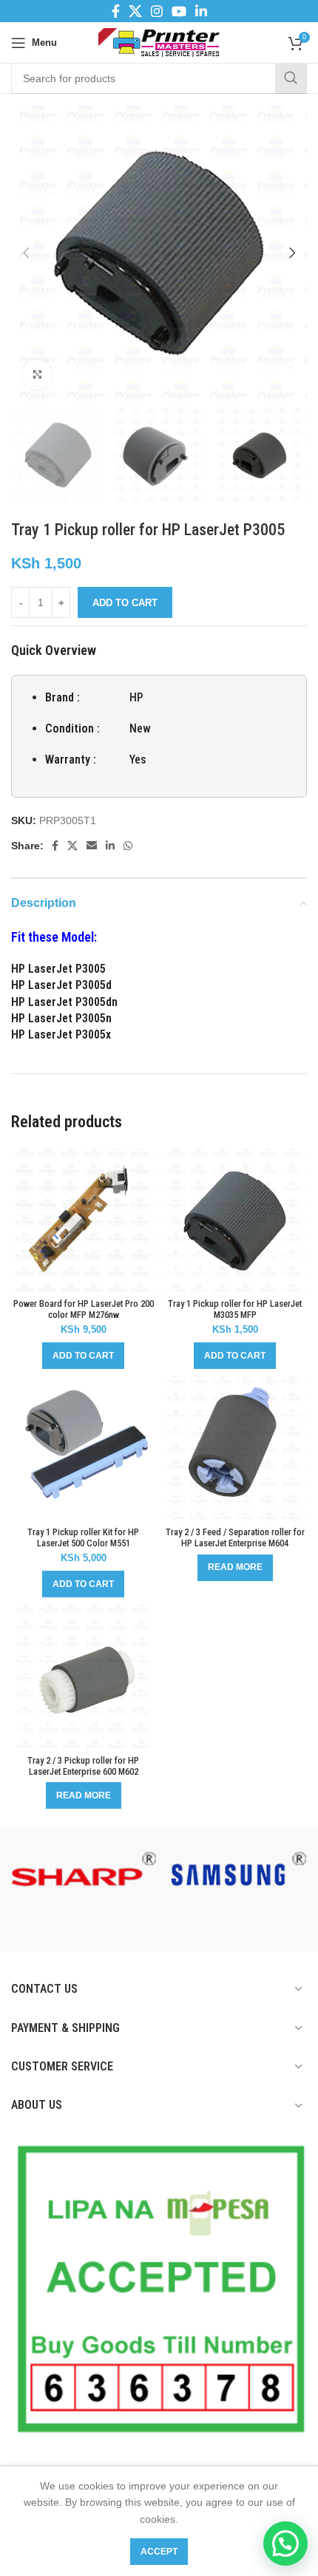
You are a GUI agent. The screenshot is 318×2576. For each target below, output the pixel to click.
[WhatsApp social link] (128, 846)
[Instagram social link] (157, 11)
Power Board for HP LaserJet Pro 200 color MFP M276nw (84, 1309)
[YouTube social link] (179, 11)
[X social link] (135, 11)
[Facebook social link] (116, 11)
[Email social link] (92, 846)
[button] (83, 1356)
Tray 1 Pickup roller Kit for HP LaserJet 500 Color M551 (83, 1537)
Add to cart (125, 603)
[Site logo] (159, 41)
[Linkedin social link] (201, 11)
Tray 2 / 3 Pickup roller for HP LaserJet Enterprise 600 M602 (83, 1766)
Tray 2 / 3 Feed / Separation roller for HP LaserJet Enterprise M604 (235, 1537)
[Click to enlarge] (37, 375)
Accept (159, 2552)
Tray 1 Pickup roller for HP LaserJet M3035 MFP (235, 1309)
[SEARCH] (291, 78)
